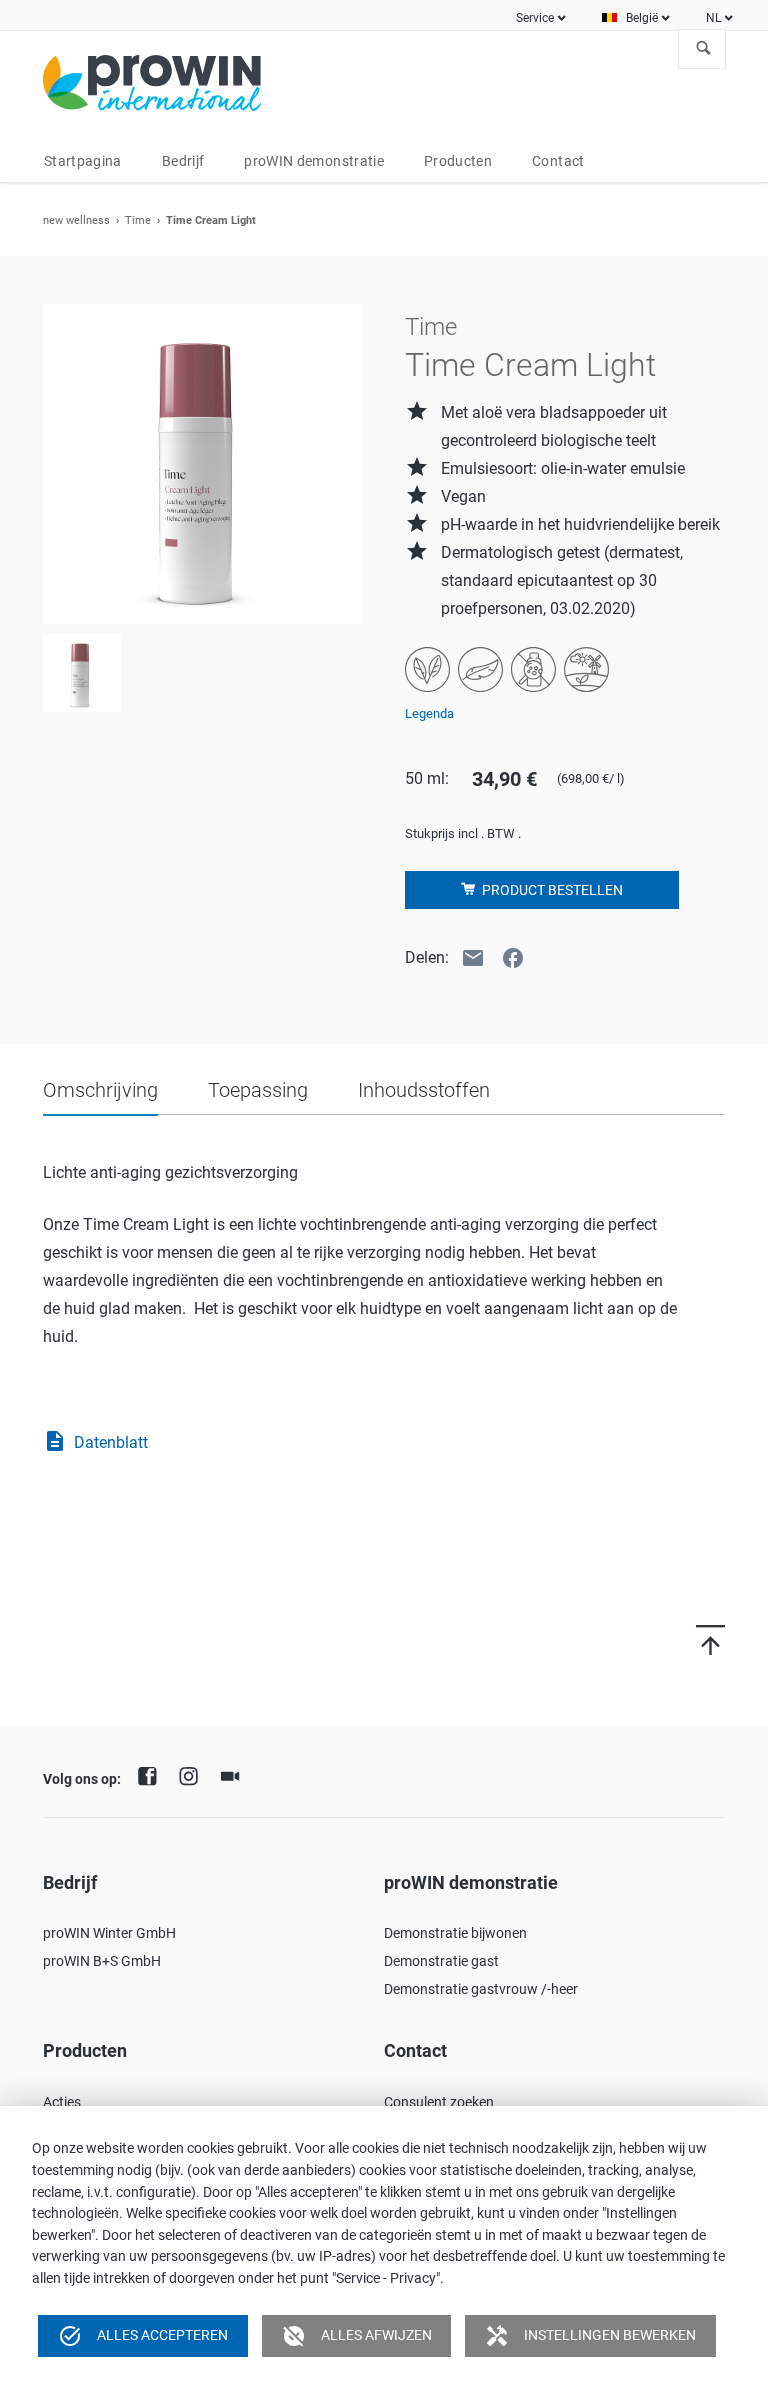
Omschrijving (100, 1090)
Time (138, 220)
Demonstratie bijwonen (455, 1933)
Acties (62, 2102)
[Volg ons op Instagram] (194, 1774)
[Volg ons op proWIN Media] (235, 1774)
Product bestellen (551, 890)
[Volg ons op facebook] (152, 1774)
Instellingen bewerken (590, 2336)
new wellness (76, 220)
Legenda (429, 713)
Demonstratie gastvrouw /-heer (481, 1989)
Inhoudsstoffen (424, 1090)
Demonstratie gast (441, 1961)
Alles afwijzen (357, 2336)
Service (535, 18)
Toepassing (258, 1090)
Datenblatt (95, 1441)
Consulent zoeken (439, 2102)
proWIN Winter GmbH (109, 1933)
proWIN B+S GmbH (102, 1961)
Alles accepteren (143, 2336)
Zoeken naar (704, 49)
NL (713, 18)
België (642, 18)
